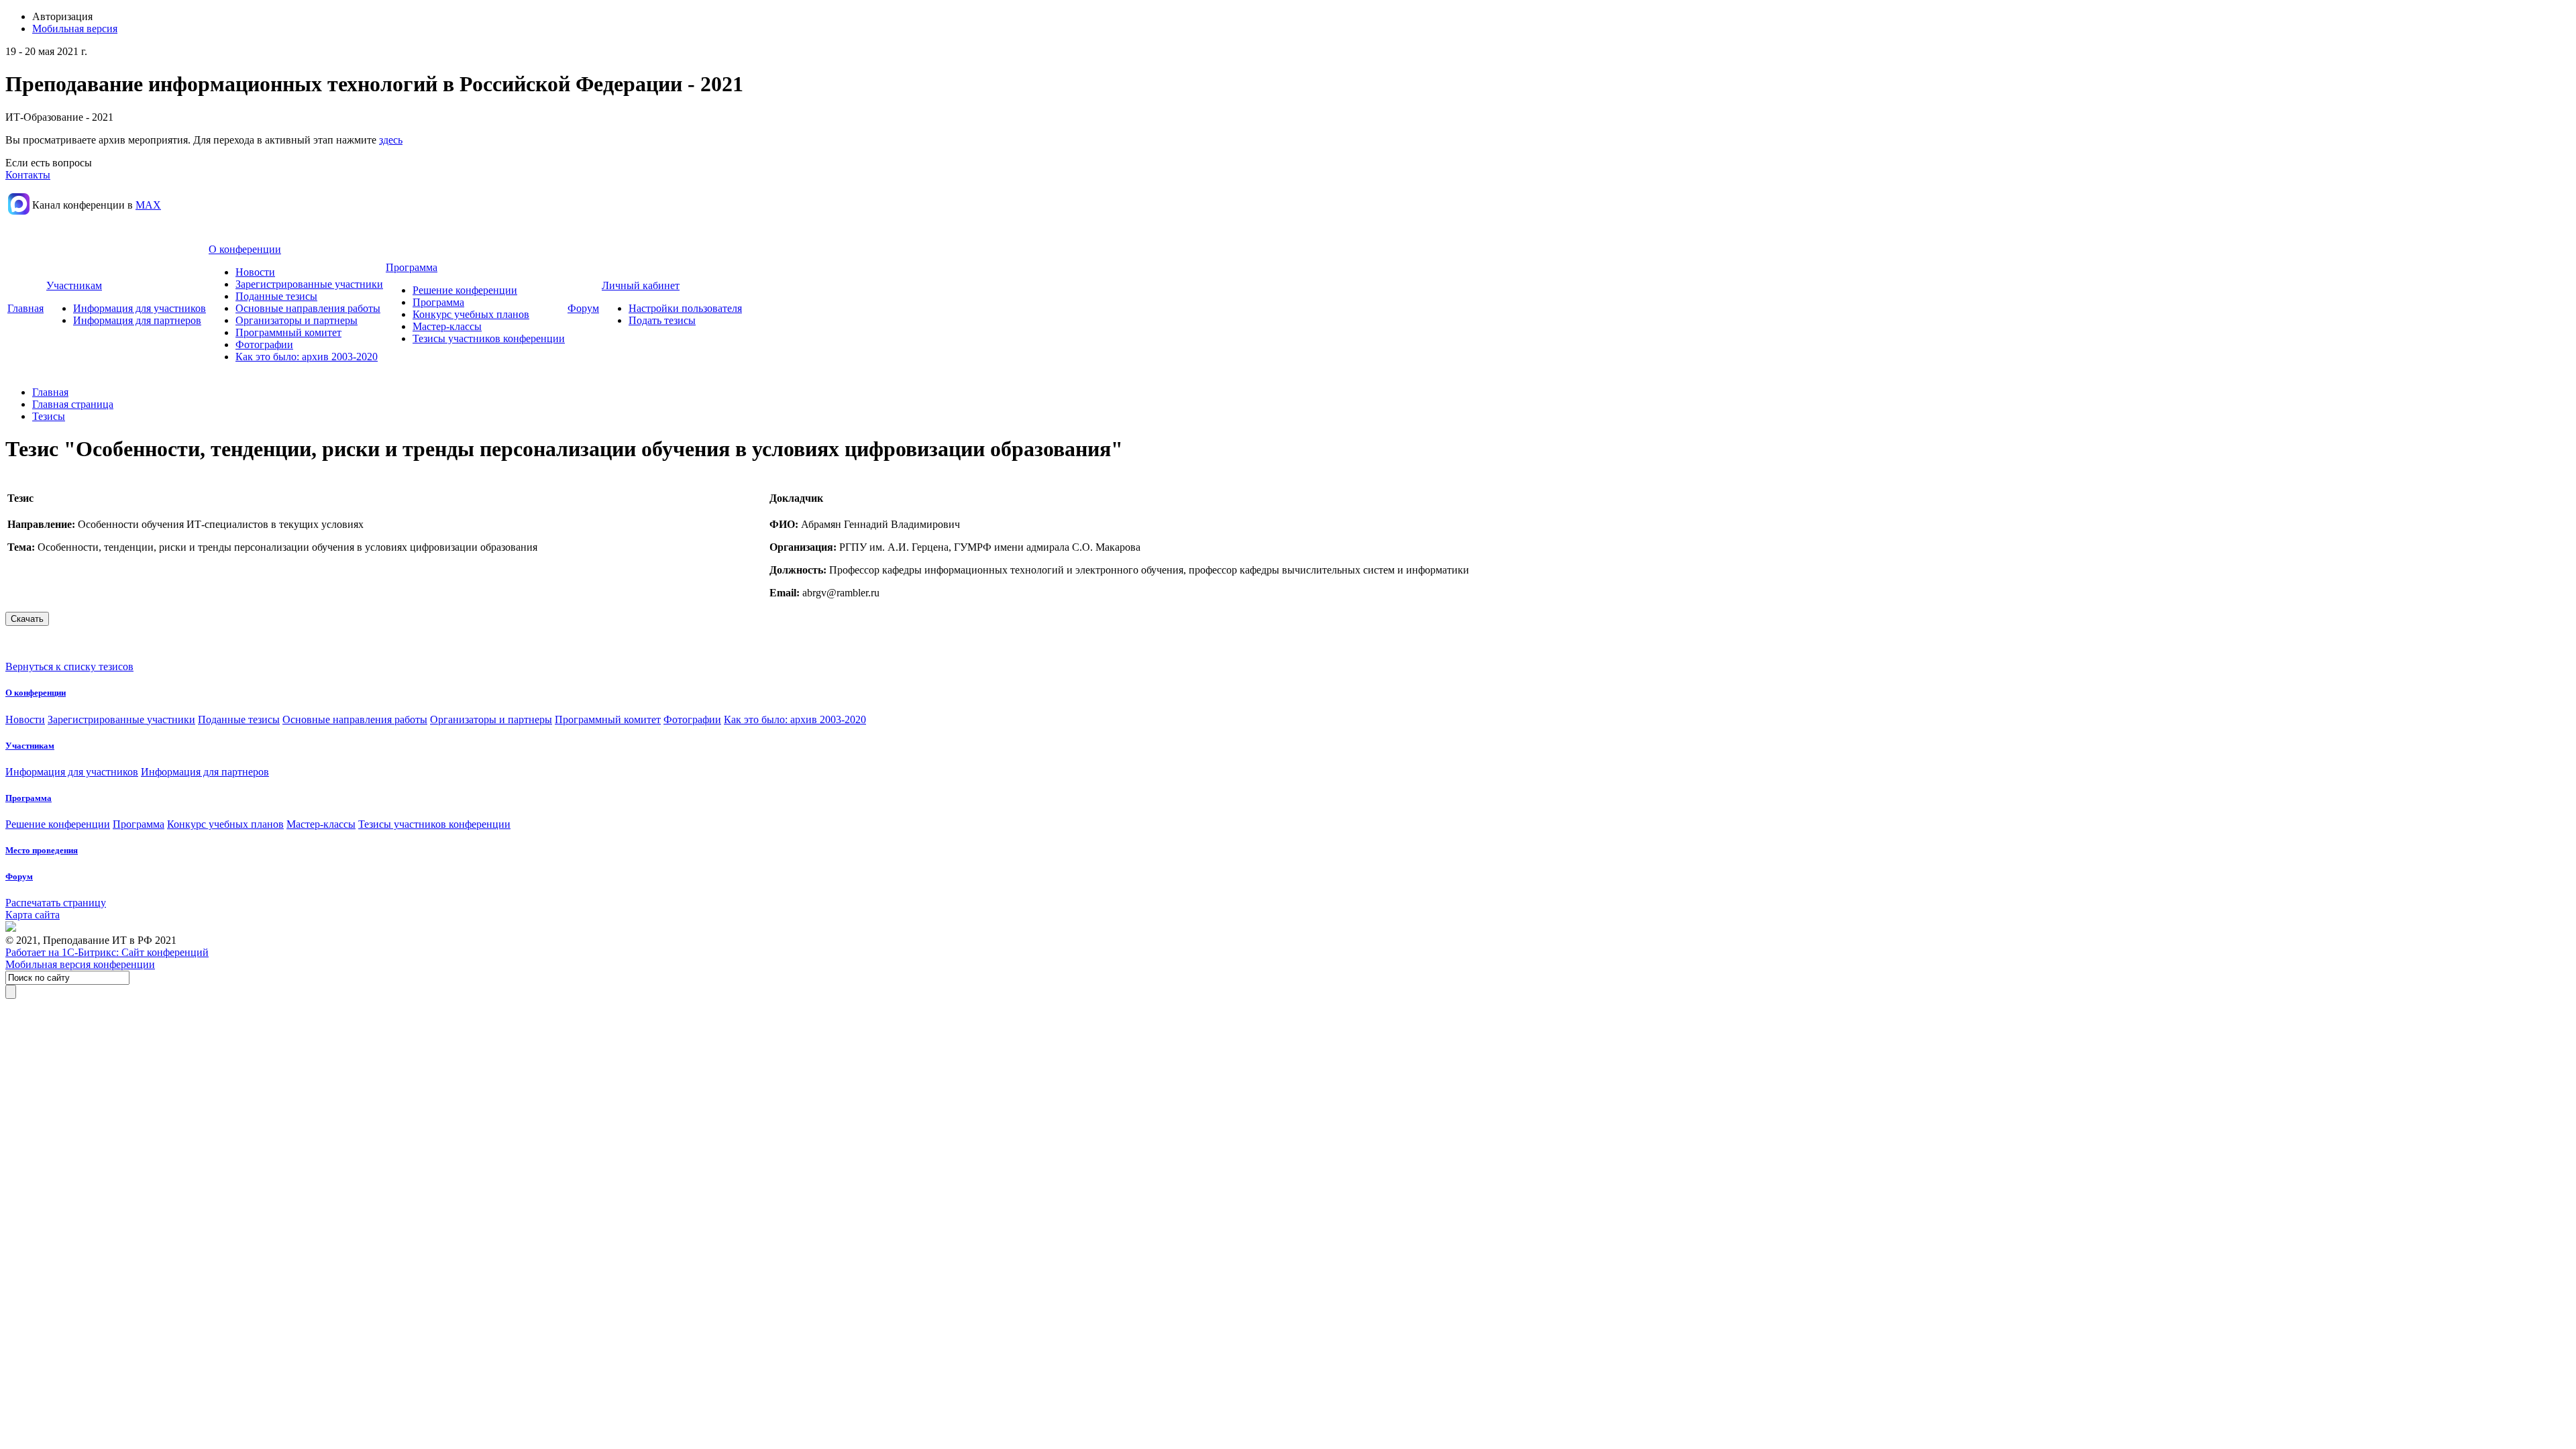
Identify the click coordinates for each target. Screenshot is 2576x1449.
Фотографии (264, 344)
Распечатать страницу (56, 903)
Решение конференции (465, 290)
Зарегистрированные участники (309, 284)
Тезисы (49, 416)
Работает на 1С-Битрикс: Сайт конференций (107, 952)
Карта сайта (33, 915)
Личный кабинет (641, 285)
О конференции (245, 249)
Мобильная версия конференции (80, 964)
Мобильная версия (75, 29)
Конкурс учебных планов (471, 314)
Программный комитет (288, 332)
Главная (25, 308)
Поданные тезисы (276, 296)
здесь (391, 140)
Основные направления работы (308, 308)
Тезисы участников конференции (489, 338)
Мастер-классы (447, 326)
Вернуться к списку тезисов (69, 666)
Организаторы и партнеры (297, 320)
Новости (255, 272)
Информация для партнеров (137, 320)
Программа (412, 267)
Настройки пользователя (685, 308)
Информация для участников (140, 308)
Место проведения (42, 850)
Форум (583, 308)
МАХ (148, 205)
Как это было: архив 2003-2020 (307, 357)
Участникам (74, 285)
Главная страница (73, 404)
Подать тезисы (662, 320)
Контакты (28, 175)
